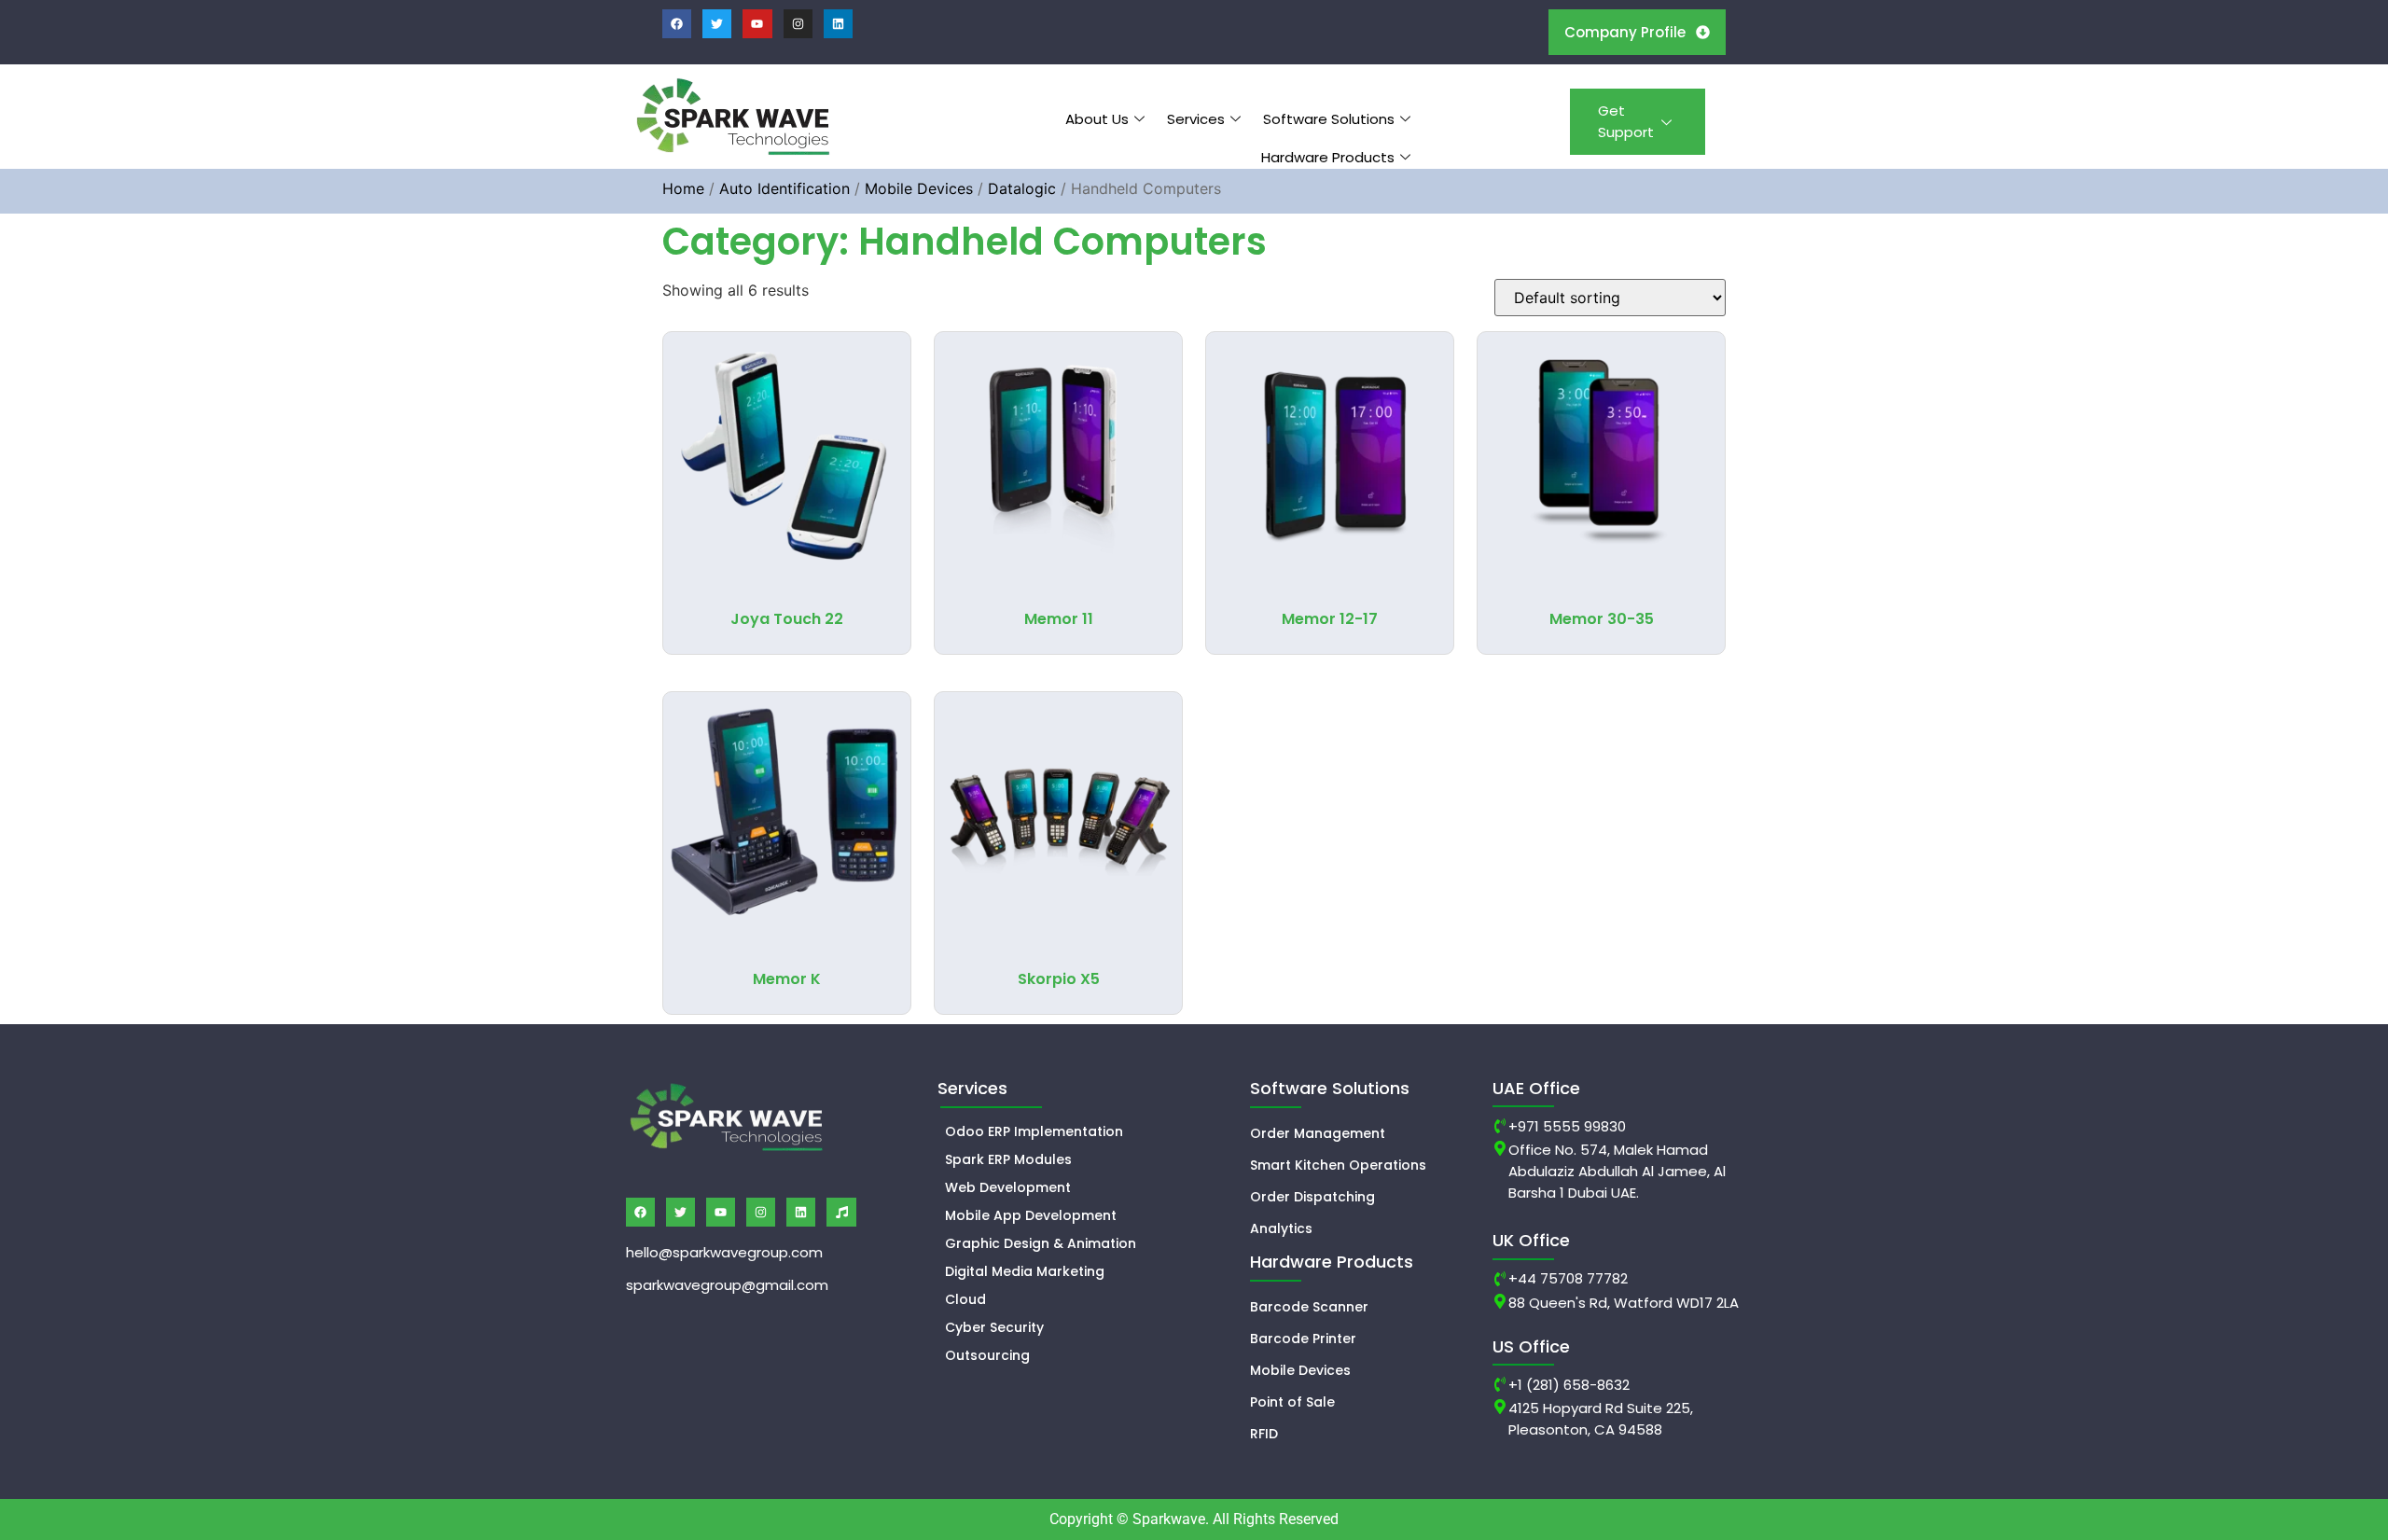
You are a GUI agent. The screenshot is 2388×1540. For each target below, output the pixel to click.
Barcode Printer (1303, 1339)
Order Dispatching (1312, 1197)
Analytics (1281, 1228)
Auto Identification (784, 188)
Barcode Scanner (1309, 1307)
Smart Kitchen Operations (1338, 1165)
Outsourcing (987, 1355)
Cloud (965, 1299)
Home (683, 188)
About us (1097, 119)
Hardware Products (1328, 157)
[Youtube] (757, 24)
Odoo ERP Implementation (1034, 1131)
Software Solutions (1329, 119)
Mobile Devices (919, 188)
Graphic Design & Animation (1041, 1243)
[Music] (841, 1212)
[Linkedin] (838, 24)
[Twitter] (717, 24)
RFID (1264, 1434)
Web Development (1008, 1187)
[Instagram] (798, 24)
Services (1196, 119)
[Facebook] (677, 24)
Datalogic (1022, 188)
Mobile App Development (1031, 1215)
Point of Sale (1292, 1402)
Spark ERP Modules (1008, 1159)
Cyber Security (994, 1327)
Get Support (1626, 121)
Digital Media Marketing (1025, 1271)
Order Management (1318, 1133)
